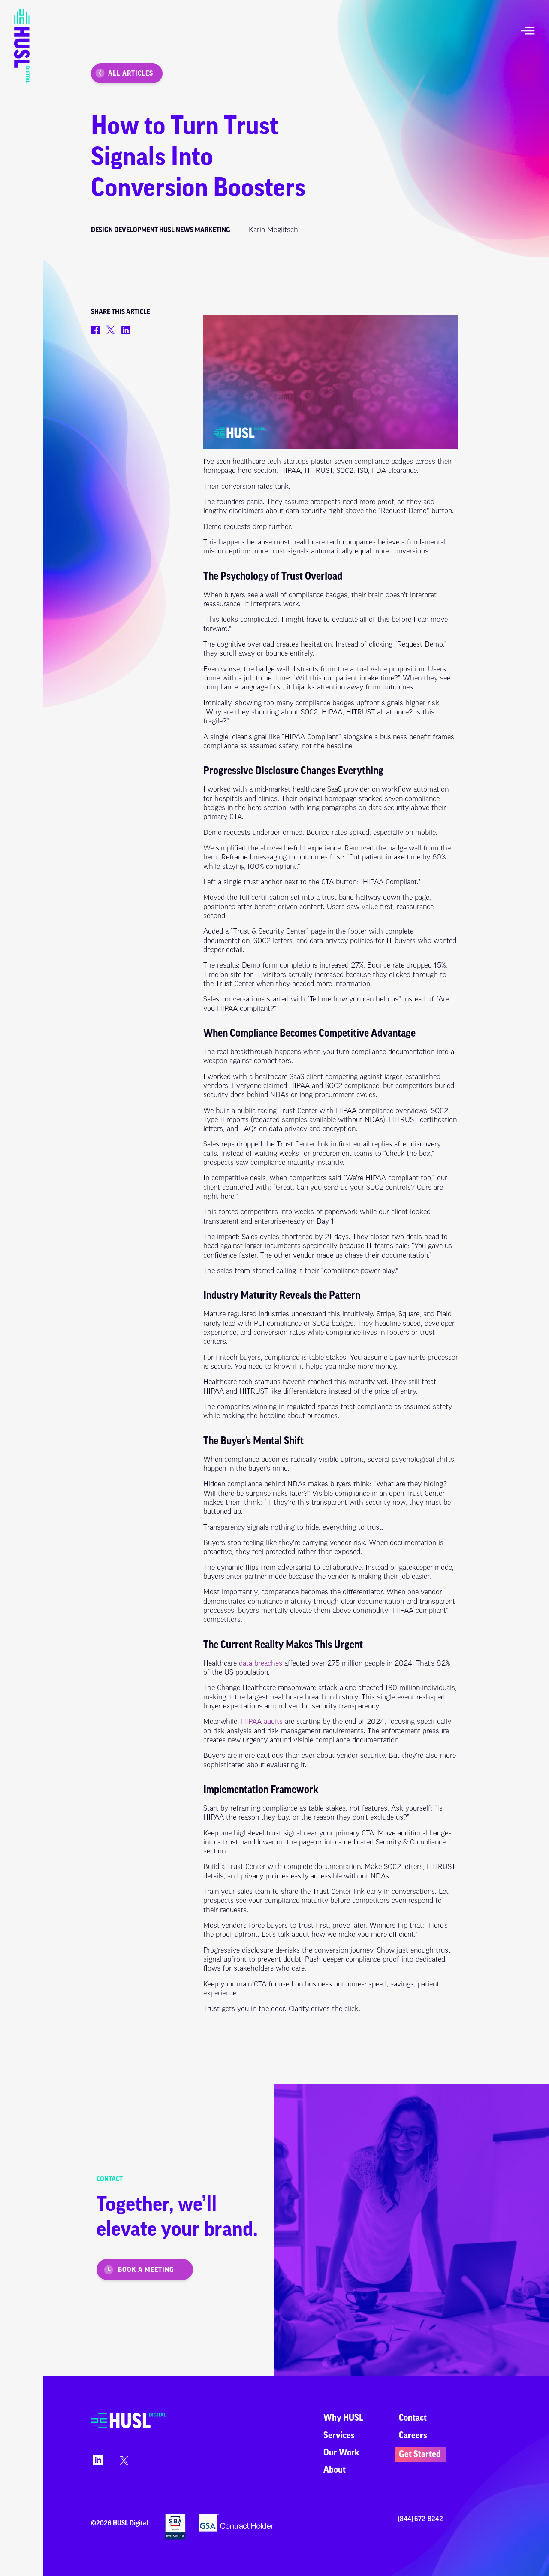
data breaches (261, 1663)
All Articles (131, 73)
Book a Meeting (146, 2270)
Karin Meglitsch (273, 230)
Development (136, 230)
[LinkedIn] (97, 2463)
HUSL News (176, 230)
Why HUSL (343, 2418)
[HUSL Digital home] (128, 2427)
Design (102, 230)
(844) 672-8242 (421, 2519)
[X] (123, 2463)
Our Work (341, 2453)
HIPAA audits (262, 1722)
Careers (413, 2435)
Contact (413, 2418)
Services (339, 2435)
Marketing (213, 230)
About (335, 2470)
